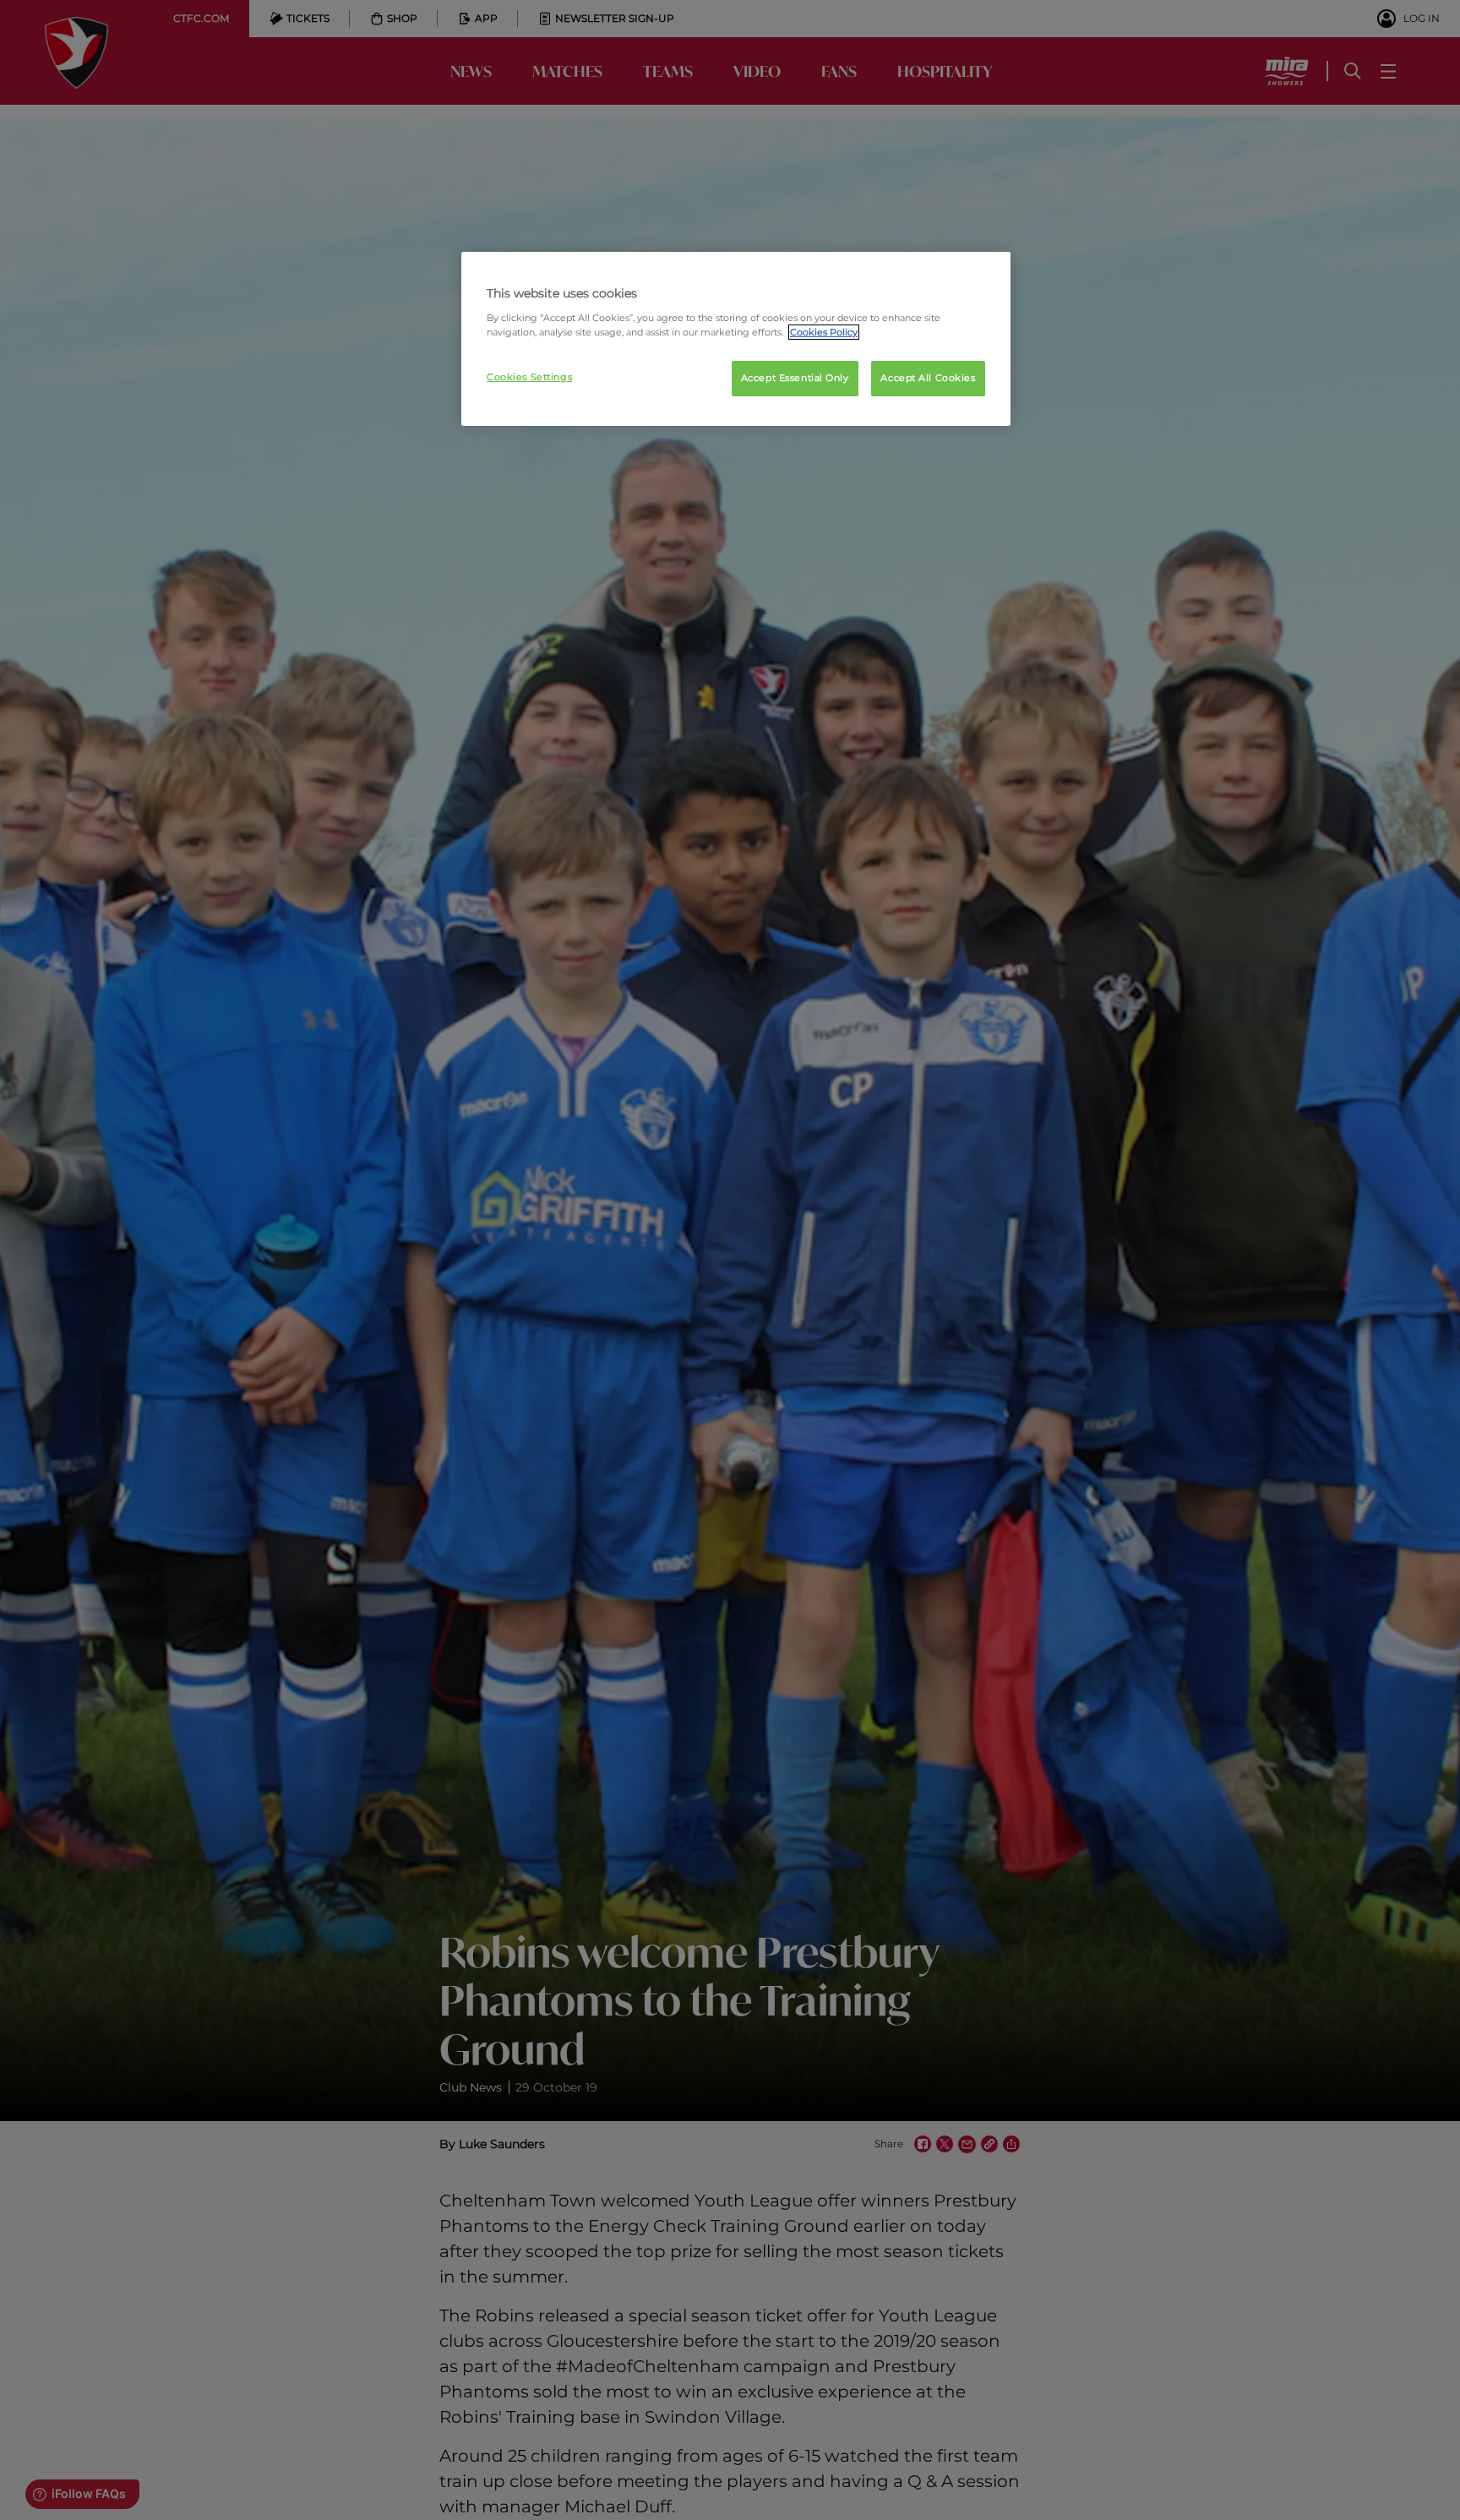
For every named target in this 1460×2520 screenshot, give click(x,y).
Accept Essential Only (795, 378)
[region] (736, 339)
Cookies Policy (824, 332)
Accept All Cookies (928, 378)
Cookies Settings (529, 377)
